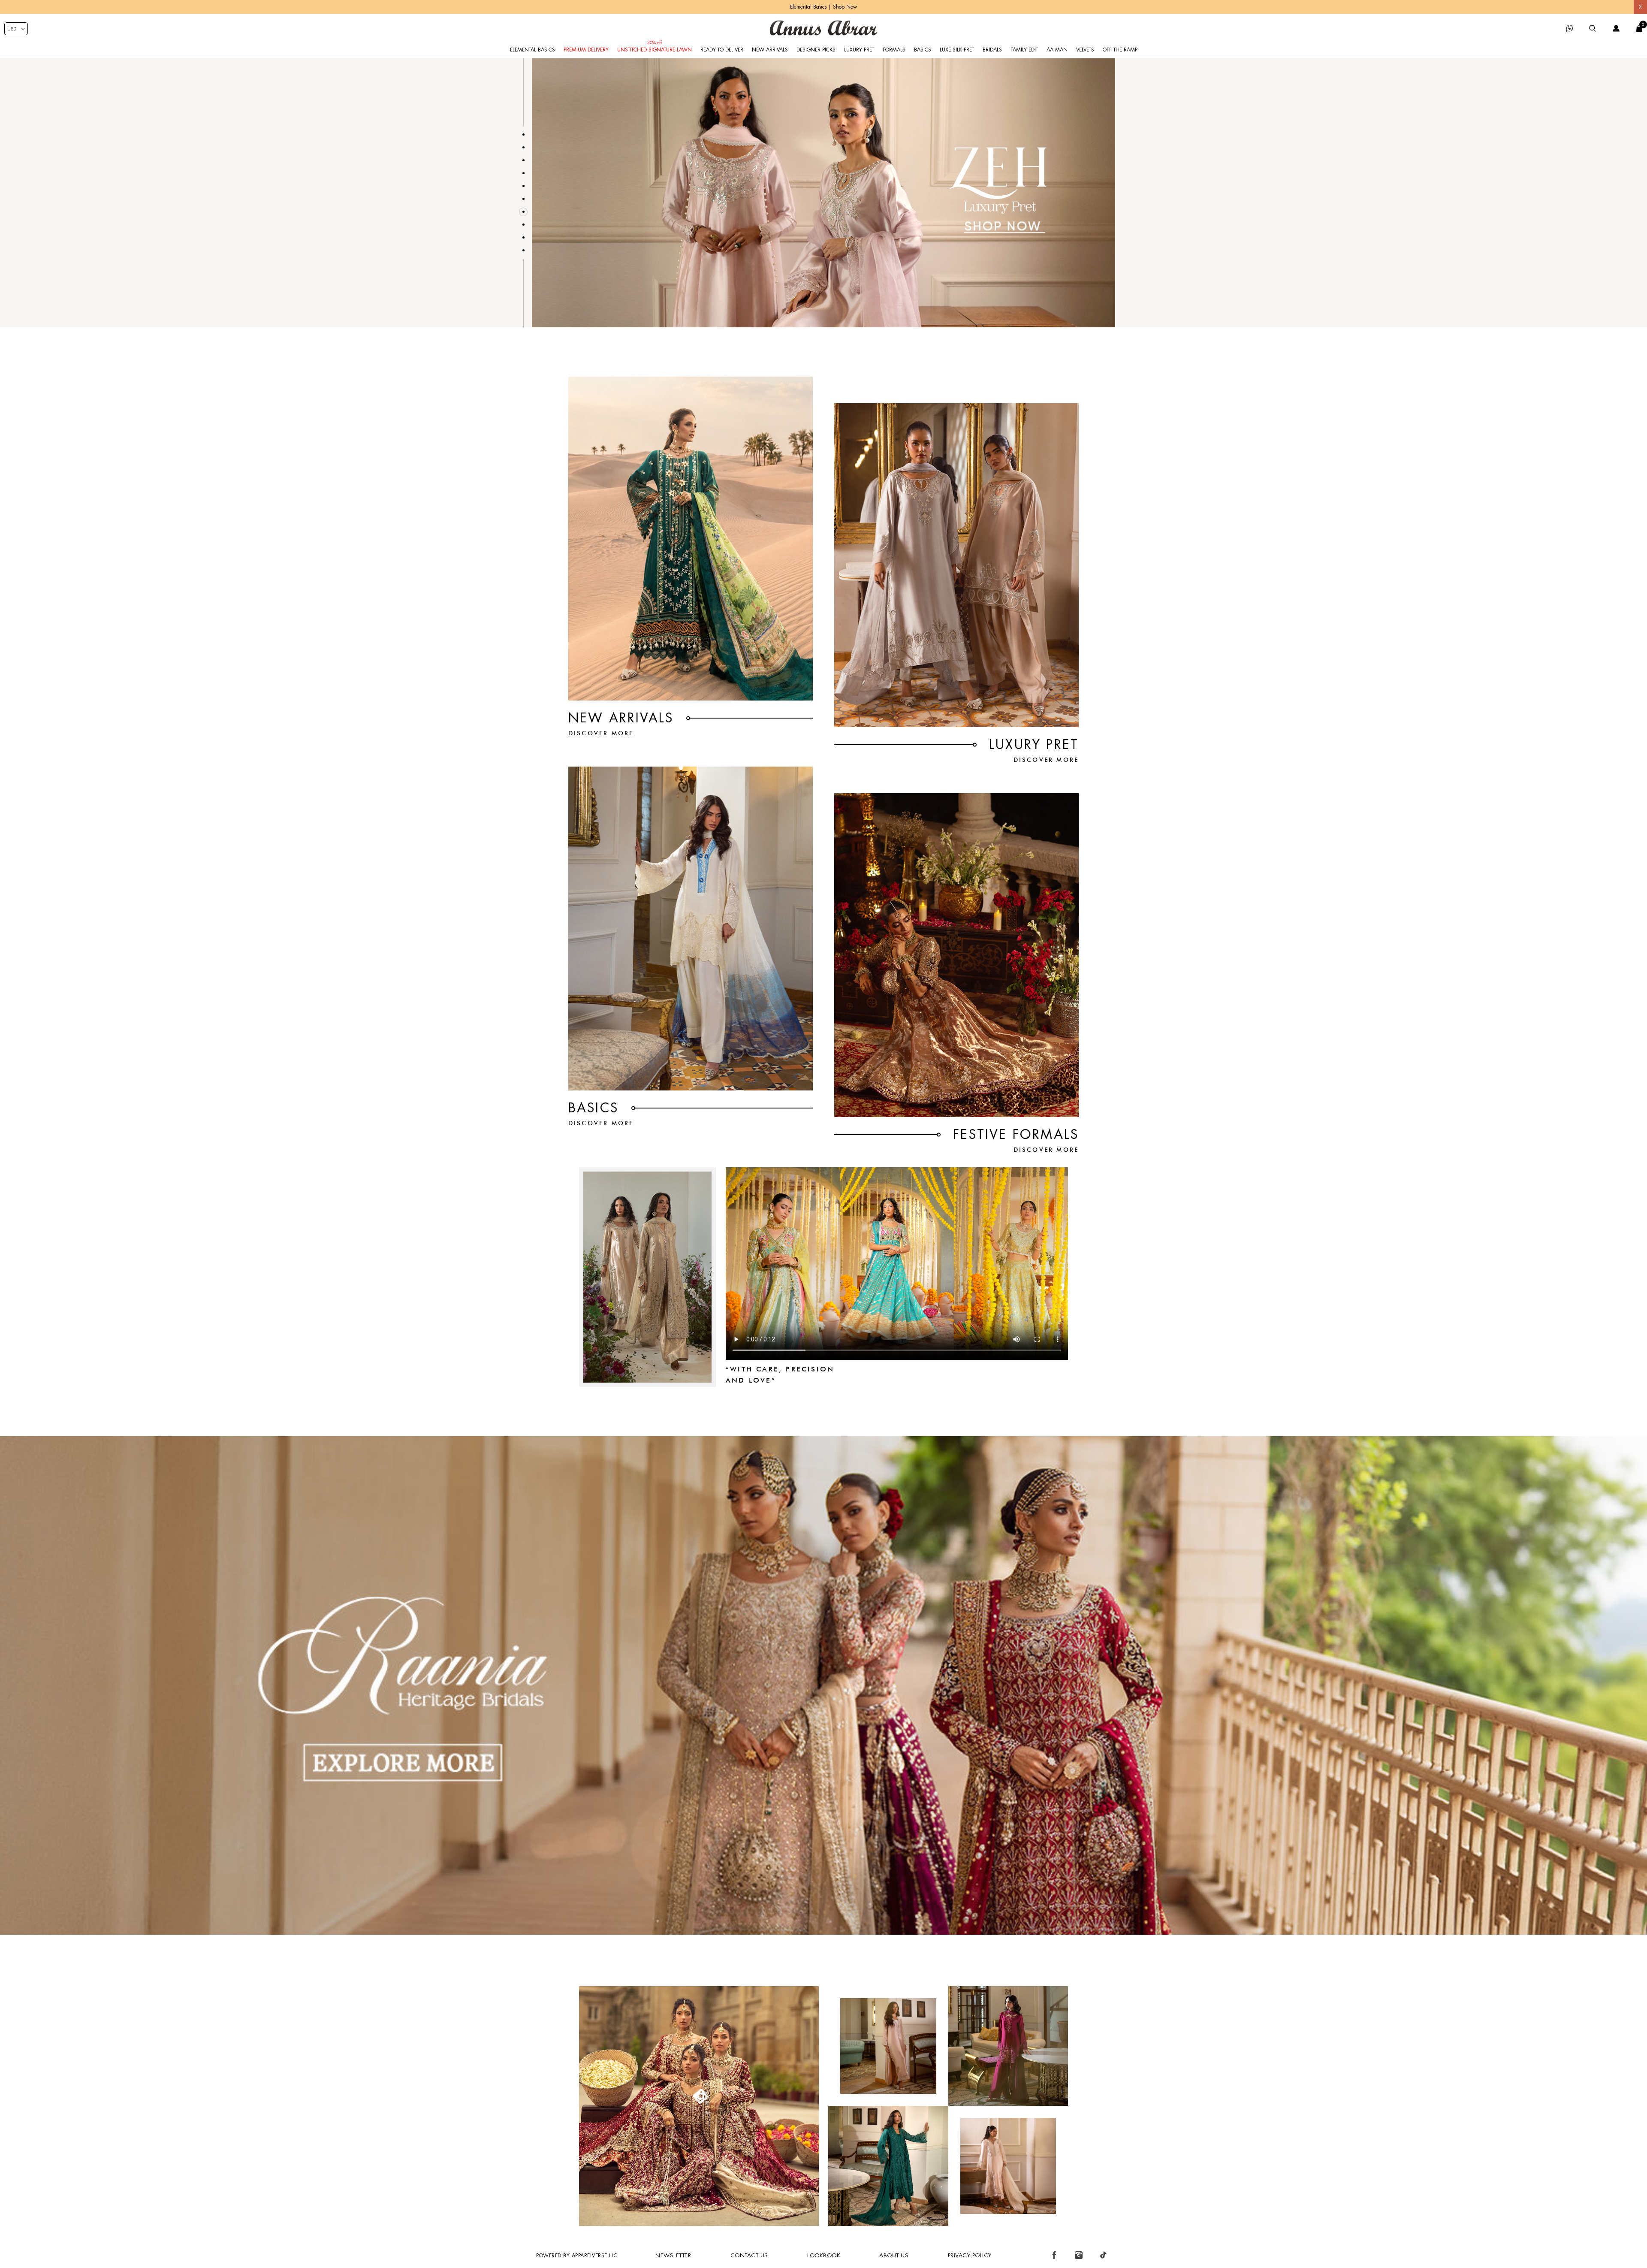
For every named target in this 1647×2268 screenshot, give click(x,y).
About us (894, 2255)
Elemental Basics (532, 50)
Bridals (992, 50)
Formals (894, 50)
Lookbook (824, 2255)
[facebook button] (1054, 2255)
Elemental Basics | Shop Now (823, 7)
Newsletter (673, 2255)
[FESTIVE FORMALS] (956, 955)
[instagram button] (1079, 2255)
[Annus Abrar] (823, 28)
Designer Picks (816, 50)
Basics (923, 50)
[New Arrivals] (691, 539)
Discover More (601, 733)
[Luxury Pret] (956, 565)
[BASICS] (691, 929)
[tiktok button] (1103, 2255)
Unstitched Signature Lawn (655, 50)
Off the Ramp (1120, 50)
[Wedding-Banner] (823, 1933)
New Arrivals (770, 50)
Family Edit (1024, 50)
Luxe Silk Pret (957, 50)
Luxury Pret (859, 50)
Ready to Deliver (722, 50)
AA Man (1057, 50)
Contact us (749, 2255)
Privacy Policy (970, 2255)
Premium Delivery (586, 50)
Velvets (1085, 50)
